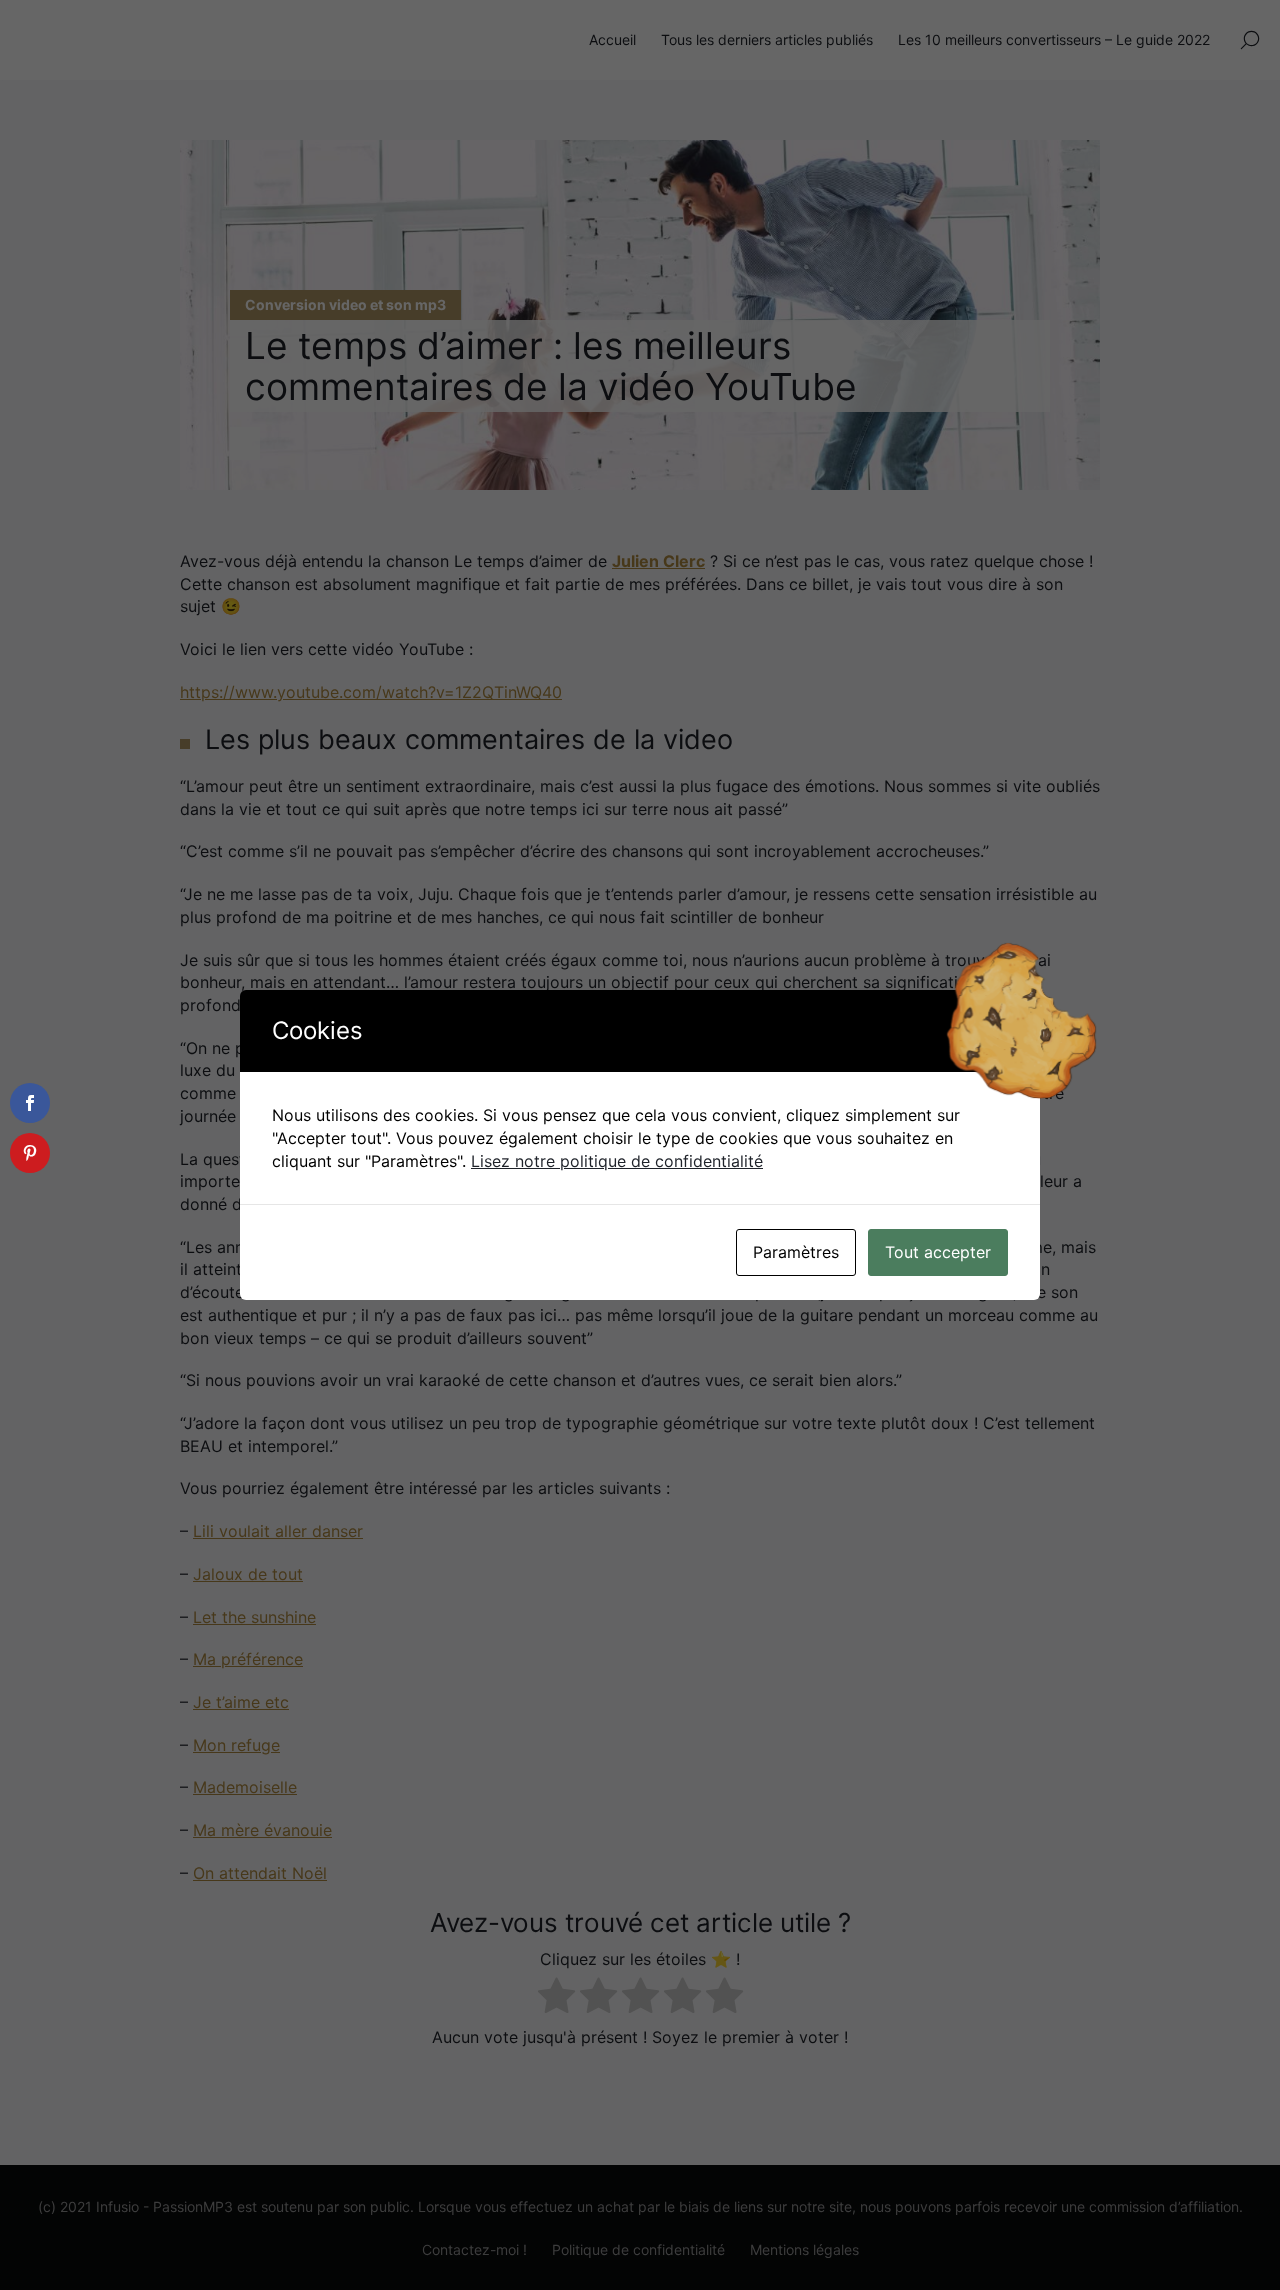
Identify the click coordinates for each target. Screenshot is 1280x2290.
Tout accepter (938, 1252)
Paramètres (796, 1252)
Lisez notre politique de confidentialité (617, 1161)
